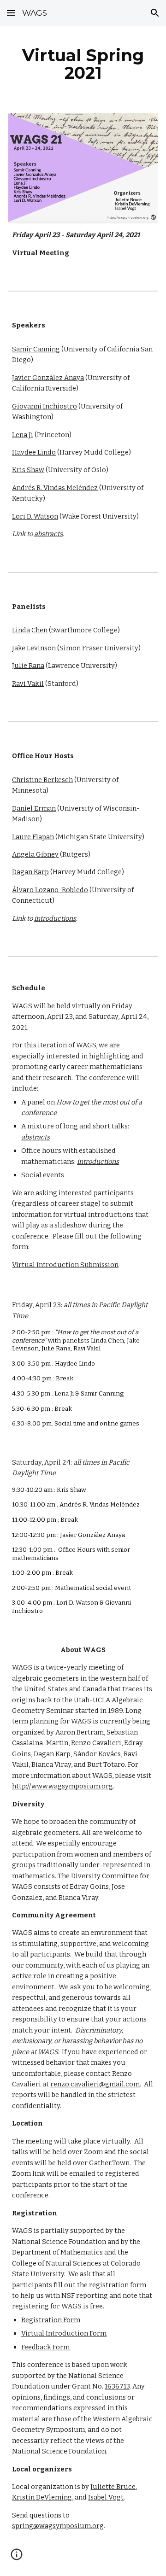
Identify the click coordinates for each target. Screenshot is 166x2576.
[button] (11, 13)
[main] (83, 64)
